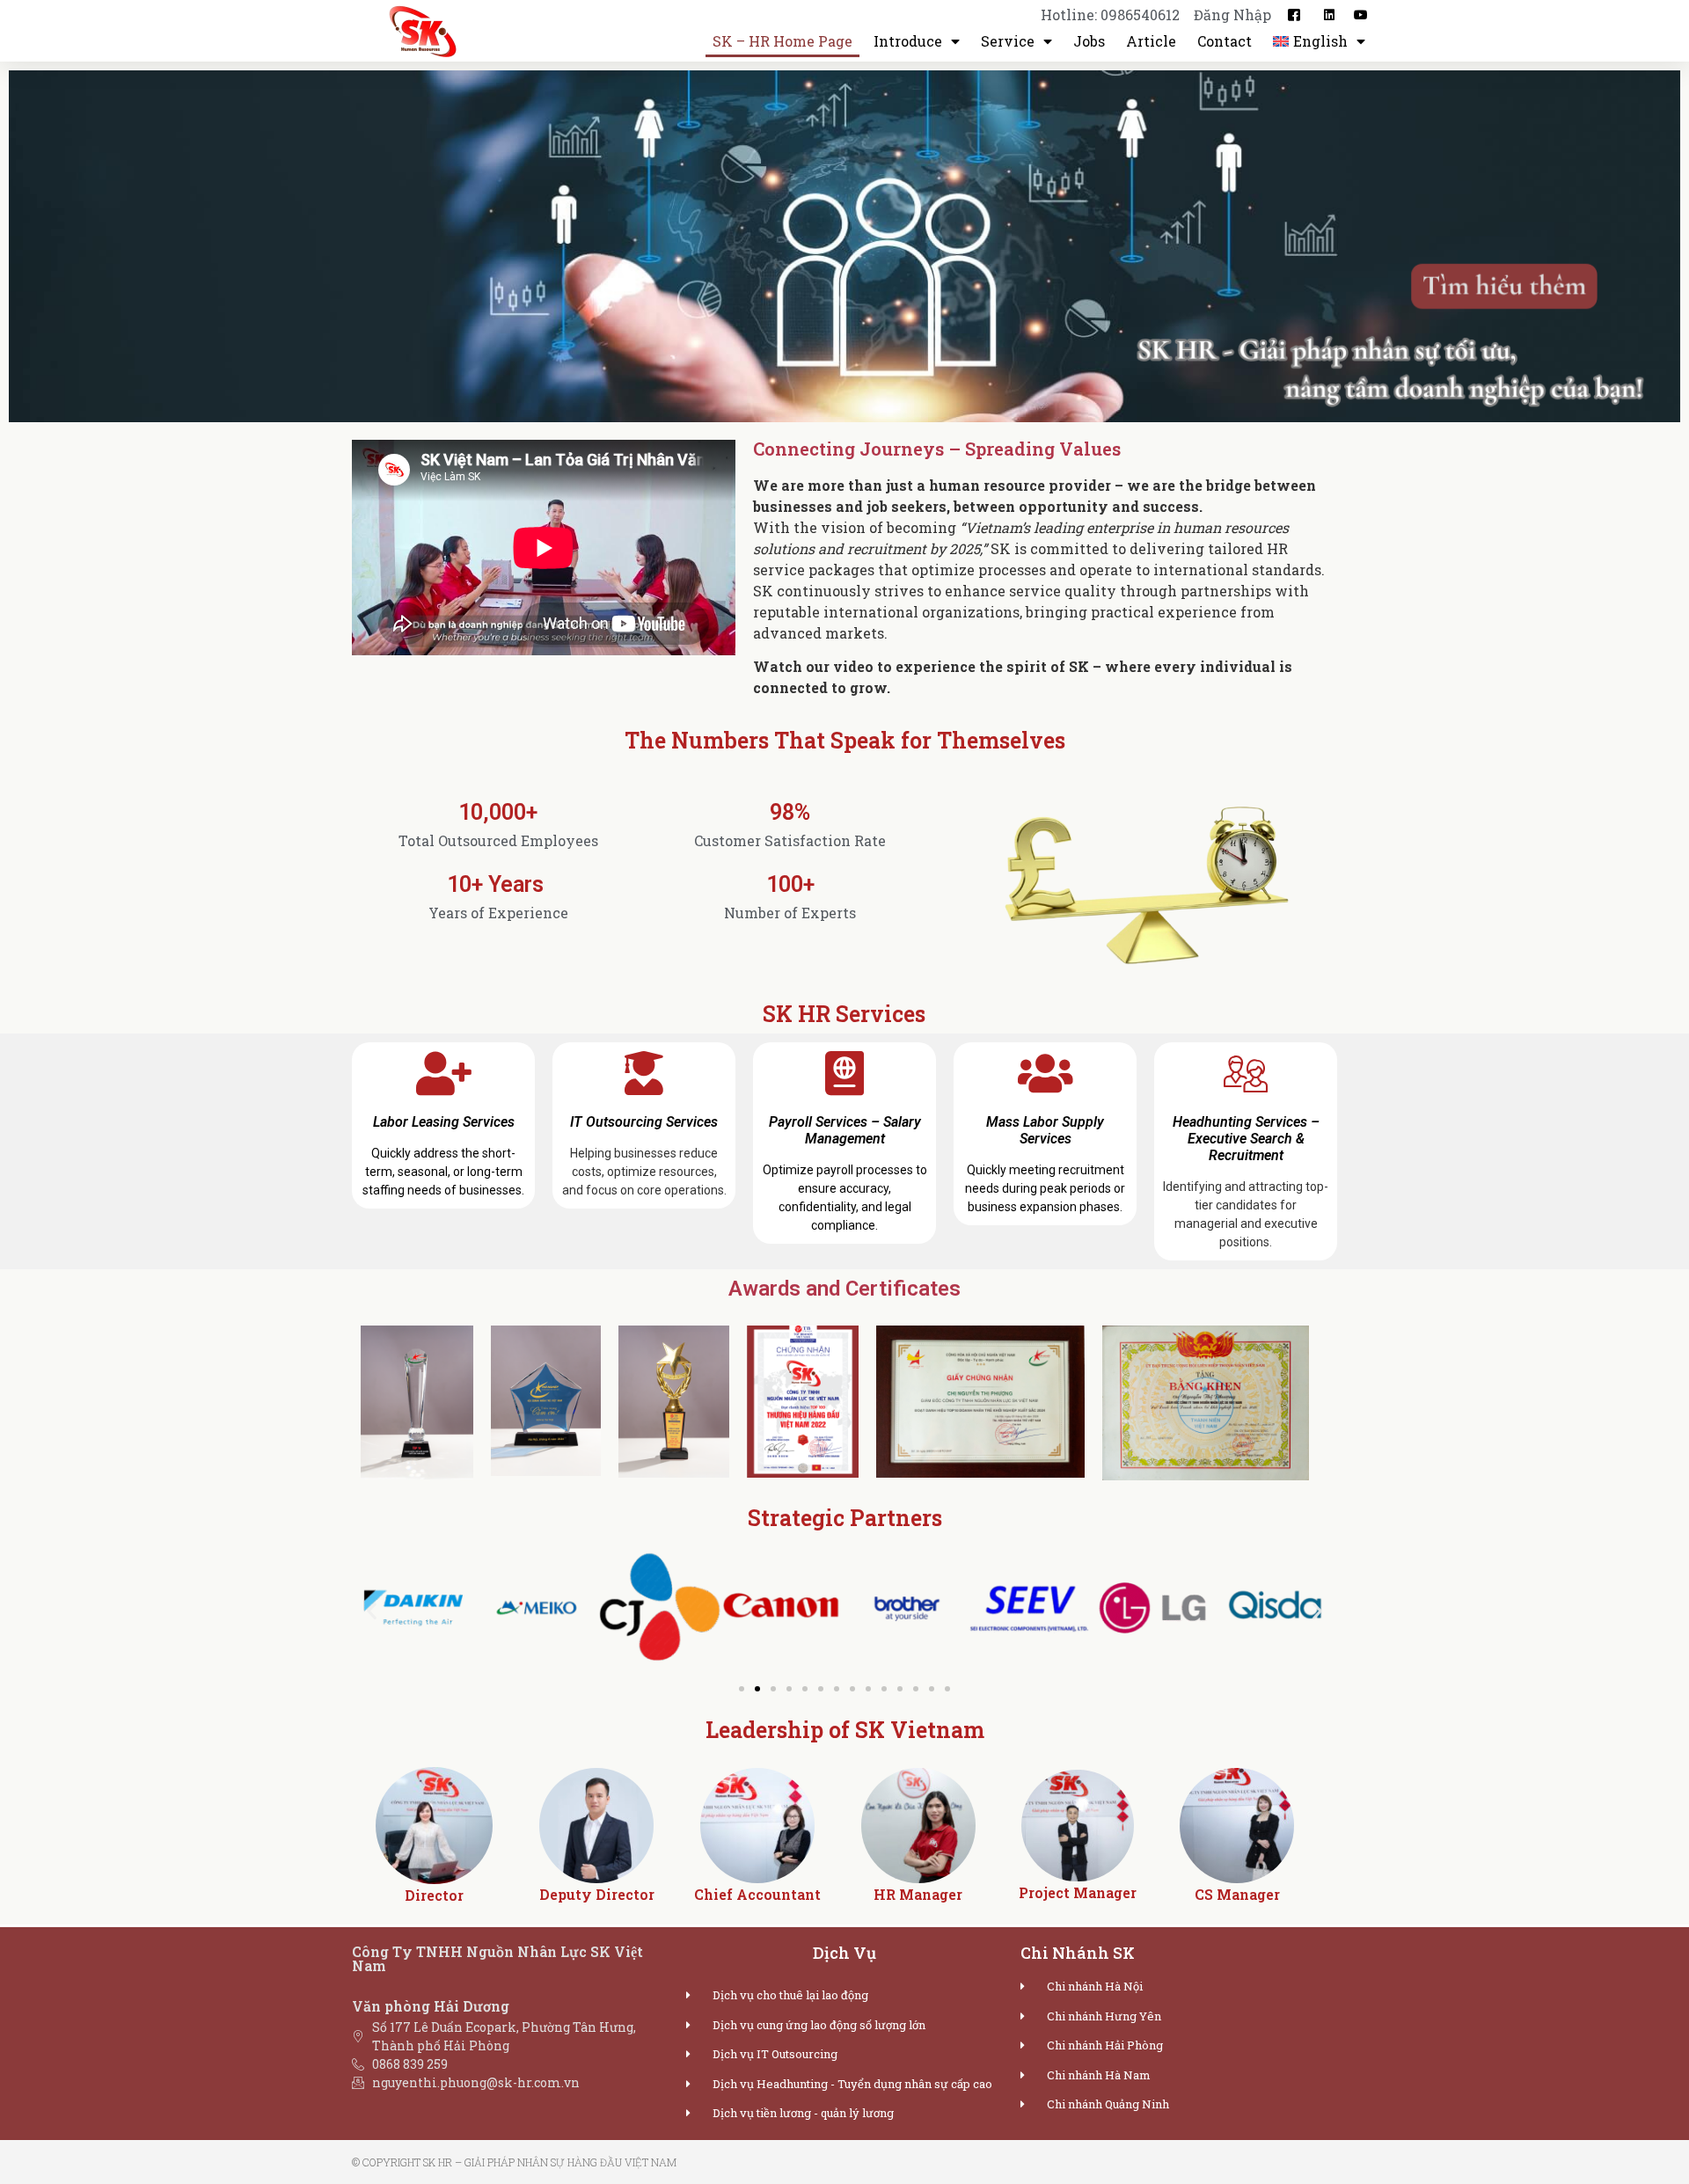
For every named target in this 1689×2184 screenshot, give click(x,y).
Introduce (908, 41)
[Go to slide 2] (757, 1689)
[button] (372, 1610)
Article (1151, 41)
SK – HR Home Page (782, 41)
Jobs (1089, 41)
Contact (1225, 41)
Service (1008, 41)
